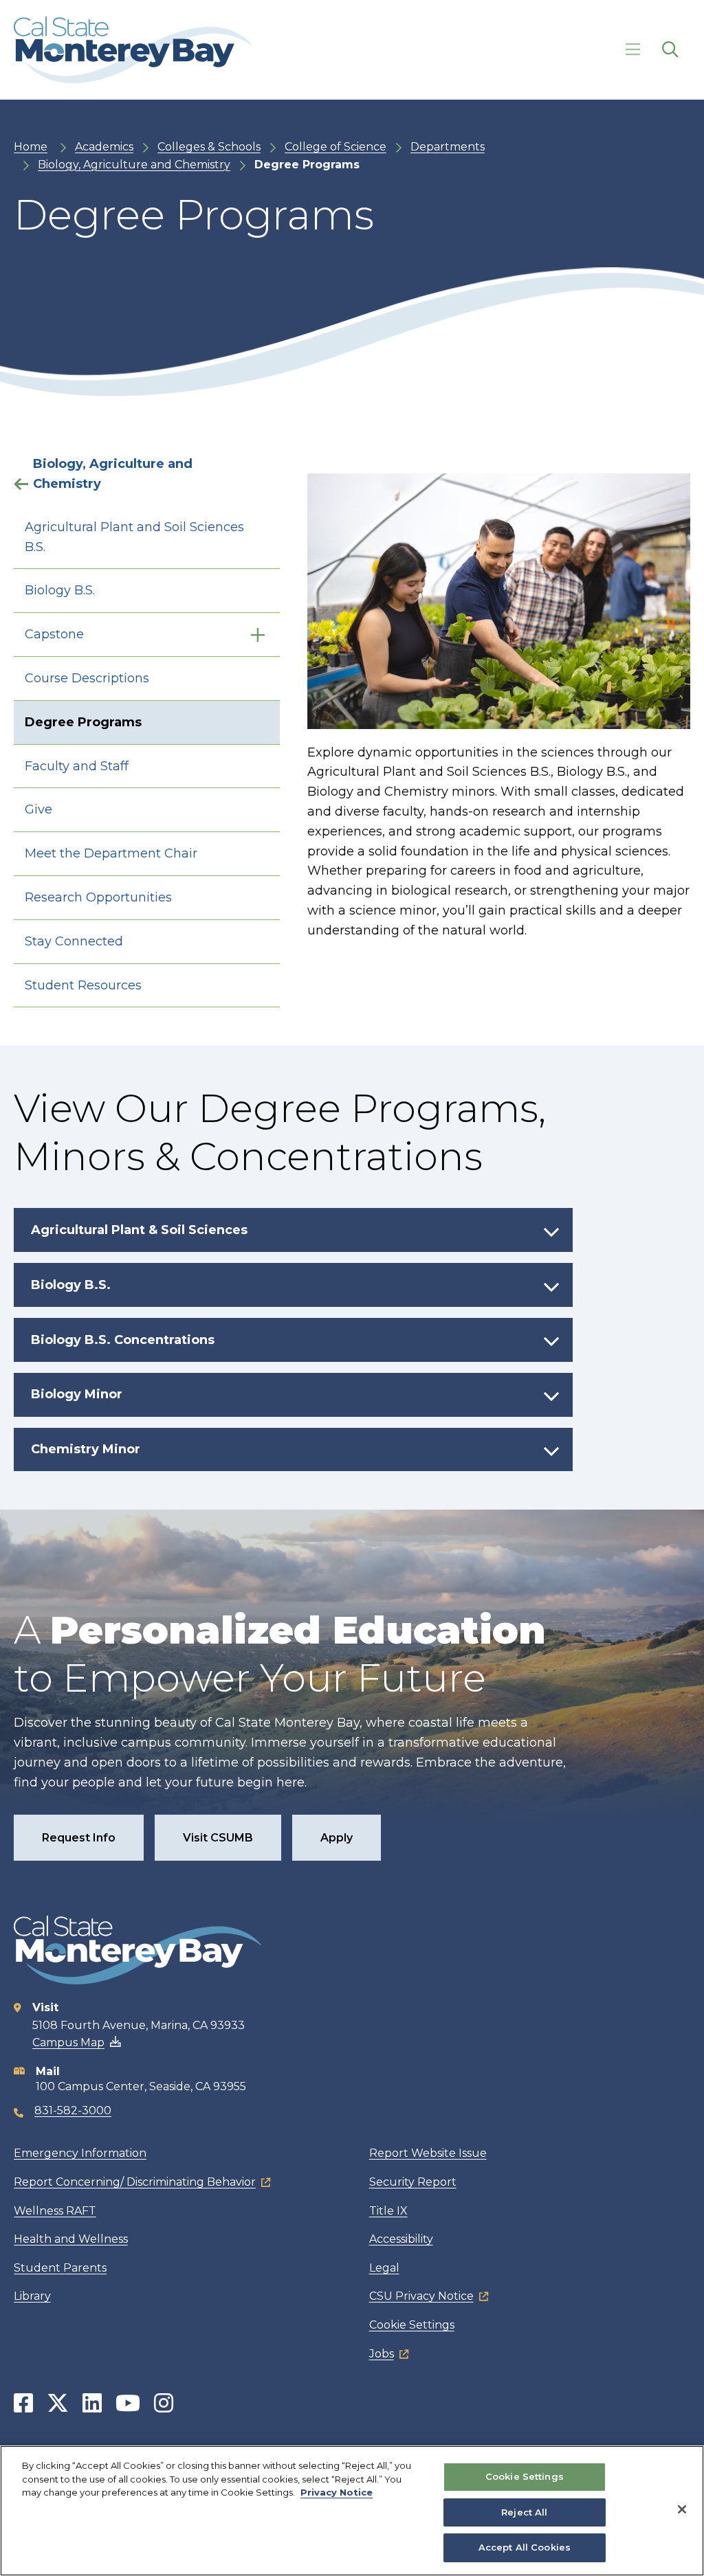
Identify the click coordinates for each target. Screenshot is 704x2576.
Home (31, 147)
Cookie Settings (412, 2325)
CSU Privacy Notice (421, 2296)
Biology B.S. (60, 590)
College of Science (335, 147)
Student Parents (60, 2268)
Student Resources (83, 985)
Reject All (524, 2512)
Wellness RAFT (55, 2211)
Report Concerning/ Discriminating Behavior (135, 2182)
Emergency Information (80, 2153)
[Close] (682, 2509)
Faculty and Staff (77, 766)
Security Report (413, 2182)
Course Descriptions (87, 678)
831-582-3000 (73, 2110)
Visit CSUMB (218, 1838)
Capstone (54, 634)
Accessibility (401, 2239)
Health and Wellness (71, 2239)
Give (38, 809)
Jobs (382, 2354)
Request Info (79, 1838)
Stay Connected (74, 941)
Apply (337, 1838)
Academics (104, 147)
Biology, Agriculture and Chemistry (134, 165)
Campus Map (68, 2042)
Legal (384, 2268)
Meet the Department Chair (111, 853)
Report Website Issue (428, 2153)
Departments (448, 147)
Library (32, 2296)
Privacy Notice (337, 2492)
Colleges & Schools (209, 147)
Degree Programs (83, 722)
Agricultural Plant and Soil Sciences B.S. (134, 537)
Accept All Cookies (525, 2547)
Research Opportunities (98, 897)
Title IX (388, 2211)
